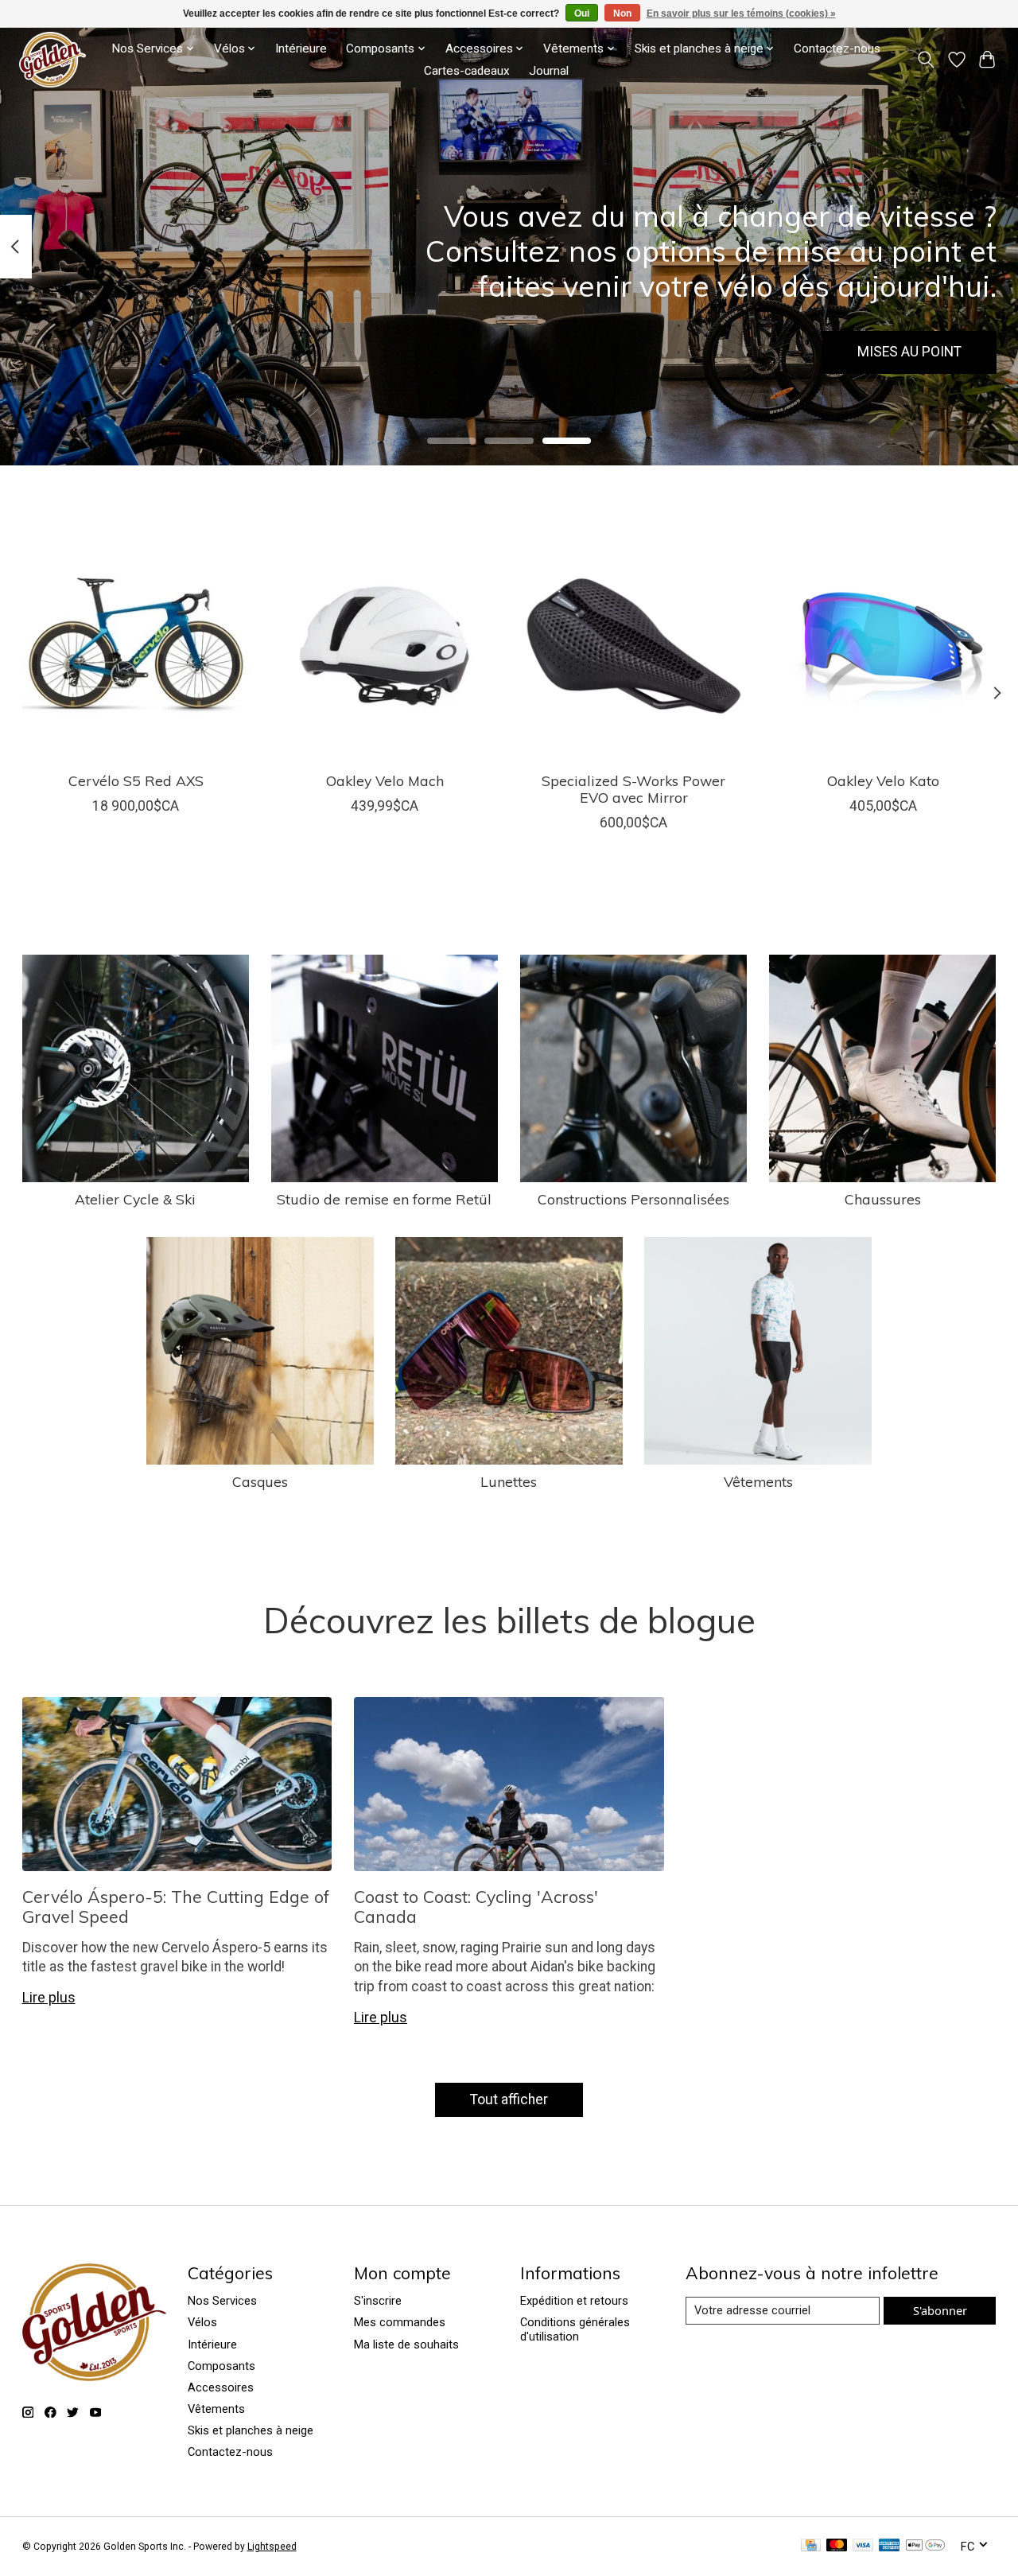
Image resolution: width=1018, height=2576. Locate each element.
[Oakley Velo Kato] (883, 646)
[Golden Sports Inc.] (52, 60)
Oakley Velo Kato (882, 780)
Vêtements (758, 1481)
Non (622, 14)
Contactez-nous (837, 49)
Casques (260, 1481)
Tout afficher (509, 2099)
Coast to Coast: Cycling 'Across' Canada (476, 1907)
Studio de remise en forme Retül (384, 1199)
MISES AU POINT (909, 352)
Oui (582, 14)
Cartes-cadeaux (467, 71)
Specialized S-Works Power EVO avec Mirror (633, 789)
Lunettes (509, 1481)
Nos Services (222, 2301)
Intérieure (301, 49)
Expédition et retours (574, 2301)
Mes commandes (400, 2322)
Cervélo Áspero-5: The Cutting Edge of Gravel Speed (176, 1907)
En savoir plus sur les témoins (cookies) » (741, 14)
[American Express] (889, 2546)
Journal (549, 71)
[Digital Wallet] (925, 2546)
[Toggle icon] (925, 60)
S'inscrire (378, 2301)
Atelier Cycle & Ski (135, 1199)
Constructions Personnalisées (633, 1199)
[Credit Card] (811, 2546)
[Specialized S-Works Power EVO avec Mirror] (634, 646)
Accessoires (221, 2387)
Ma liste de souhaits (406, 2344)
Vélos (202, 2322)
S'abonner (940, 2310)
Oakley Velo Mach (384, 780)
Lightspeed (272, 2547)
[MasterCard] (837, 2546)
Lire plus (49, 1998)
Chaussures (883, 1199)
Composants (221, 2366)
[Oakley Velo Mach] (385, 646)
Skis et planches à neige (251, 2430)
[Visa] (863, 2546)
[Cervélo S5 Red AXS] (136, 646)
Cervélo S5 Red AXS (135, 780)
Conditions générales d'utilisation (575, 2329)
